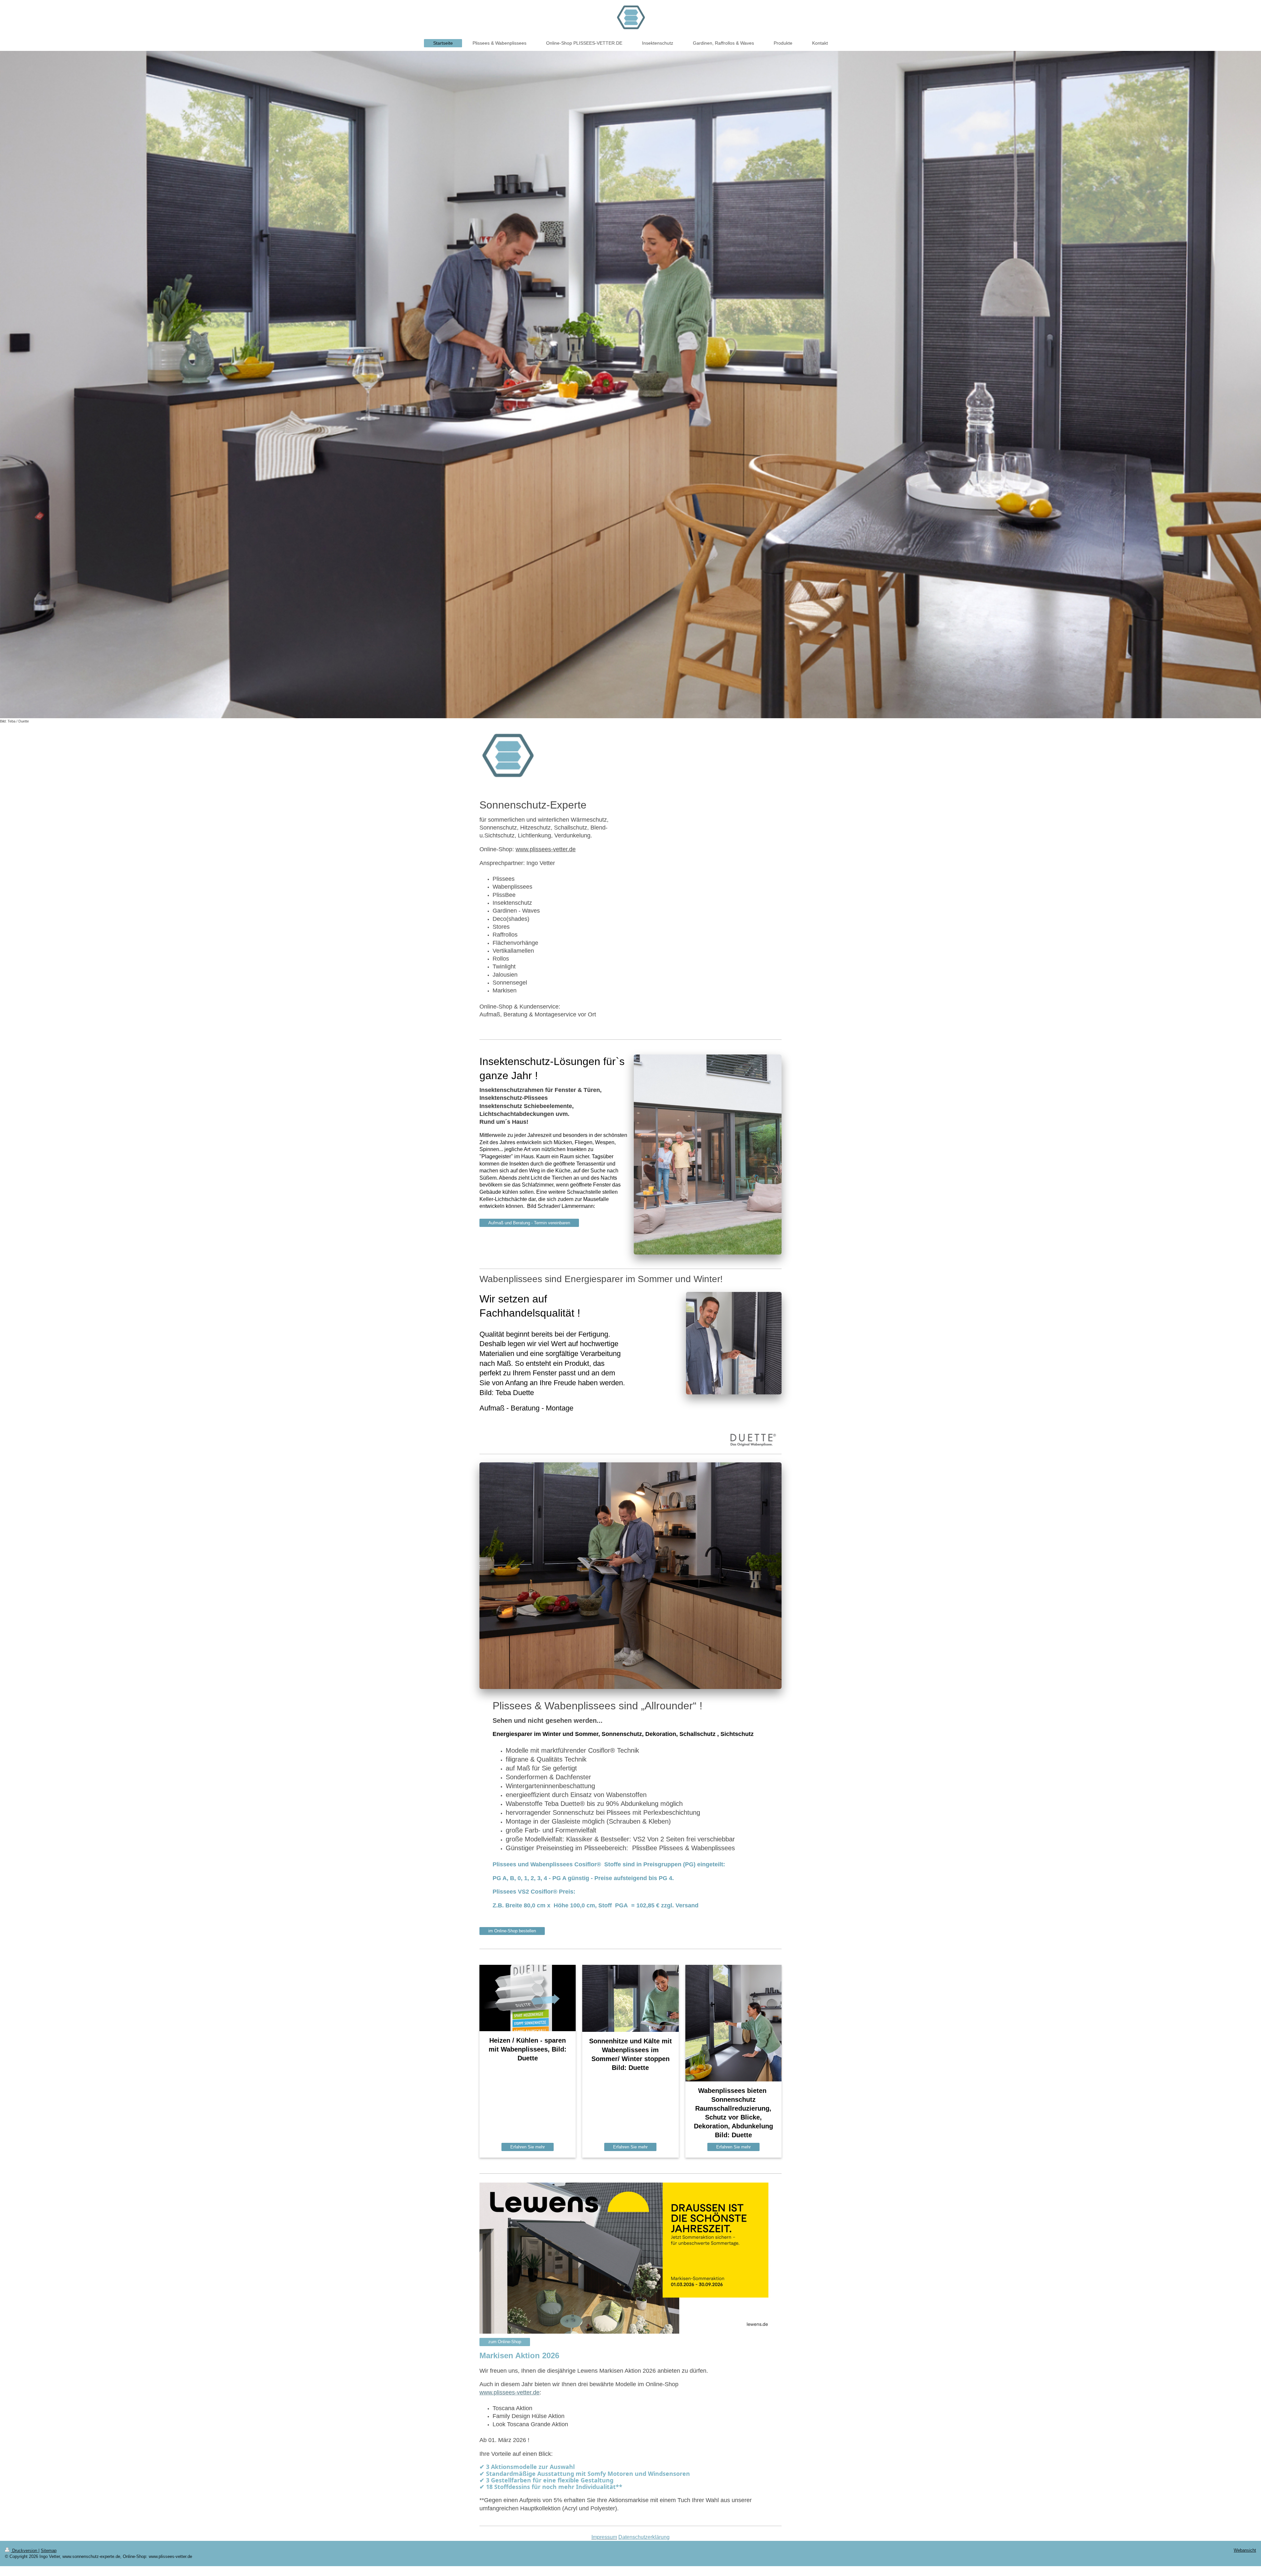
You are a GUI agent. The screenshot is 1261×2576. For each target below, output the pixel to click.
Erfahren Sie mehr (528, 2147)
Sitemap (49, 2551)
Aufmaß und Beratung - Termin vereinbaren (529, 1223)
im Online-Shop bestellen (512, 1931)
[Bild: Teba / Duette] (630, 384)
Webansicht (1245, 2550)
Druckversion (25, 2551)
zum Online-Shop (505, 2342)
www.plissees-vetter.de (546, 849)
